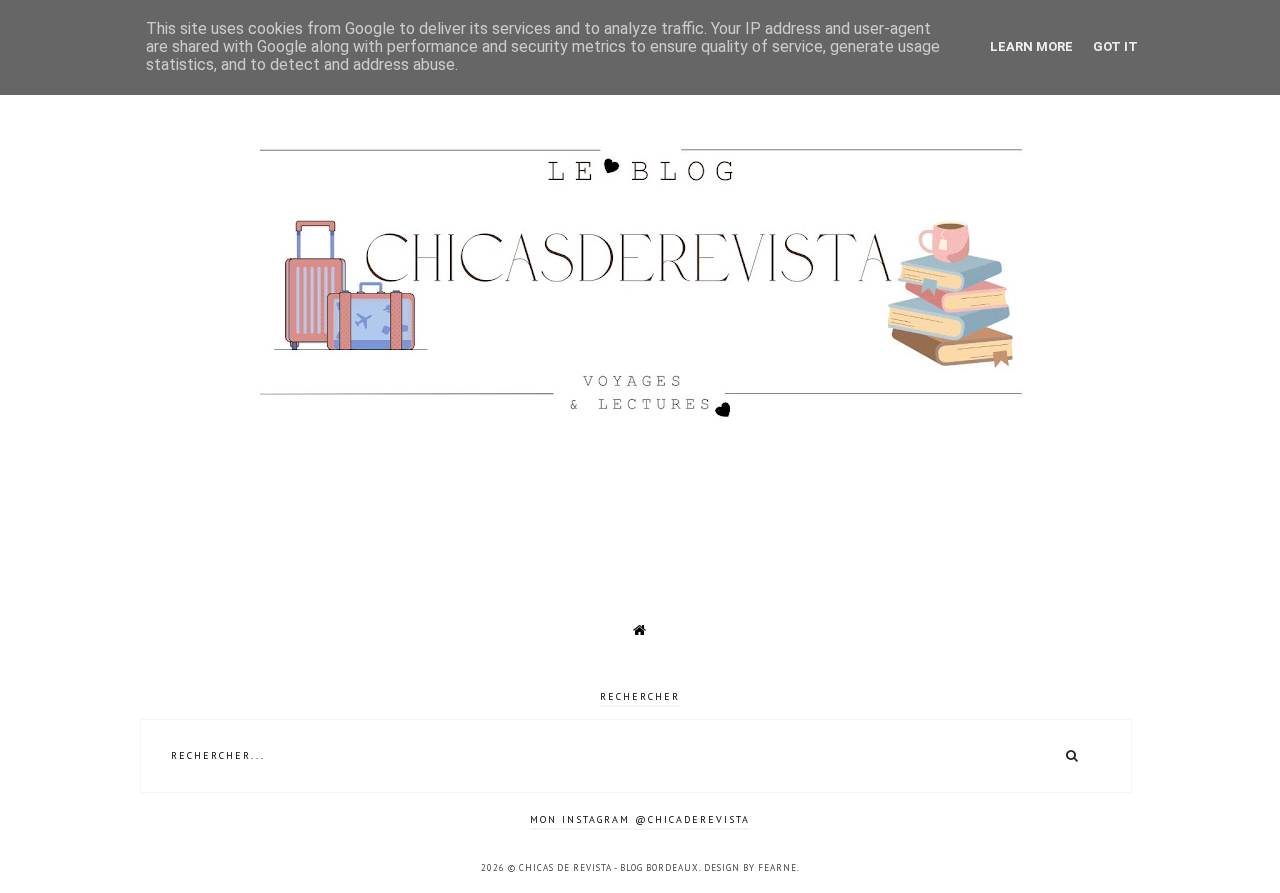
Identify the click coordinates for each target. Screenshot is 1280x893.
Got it (1115, 46)
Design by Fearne (750, 867)
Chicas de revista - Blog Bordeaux (609, 867)
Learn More (1031, 46)
